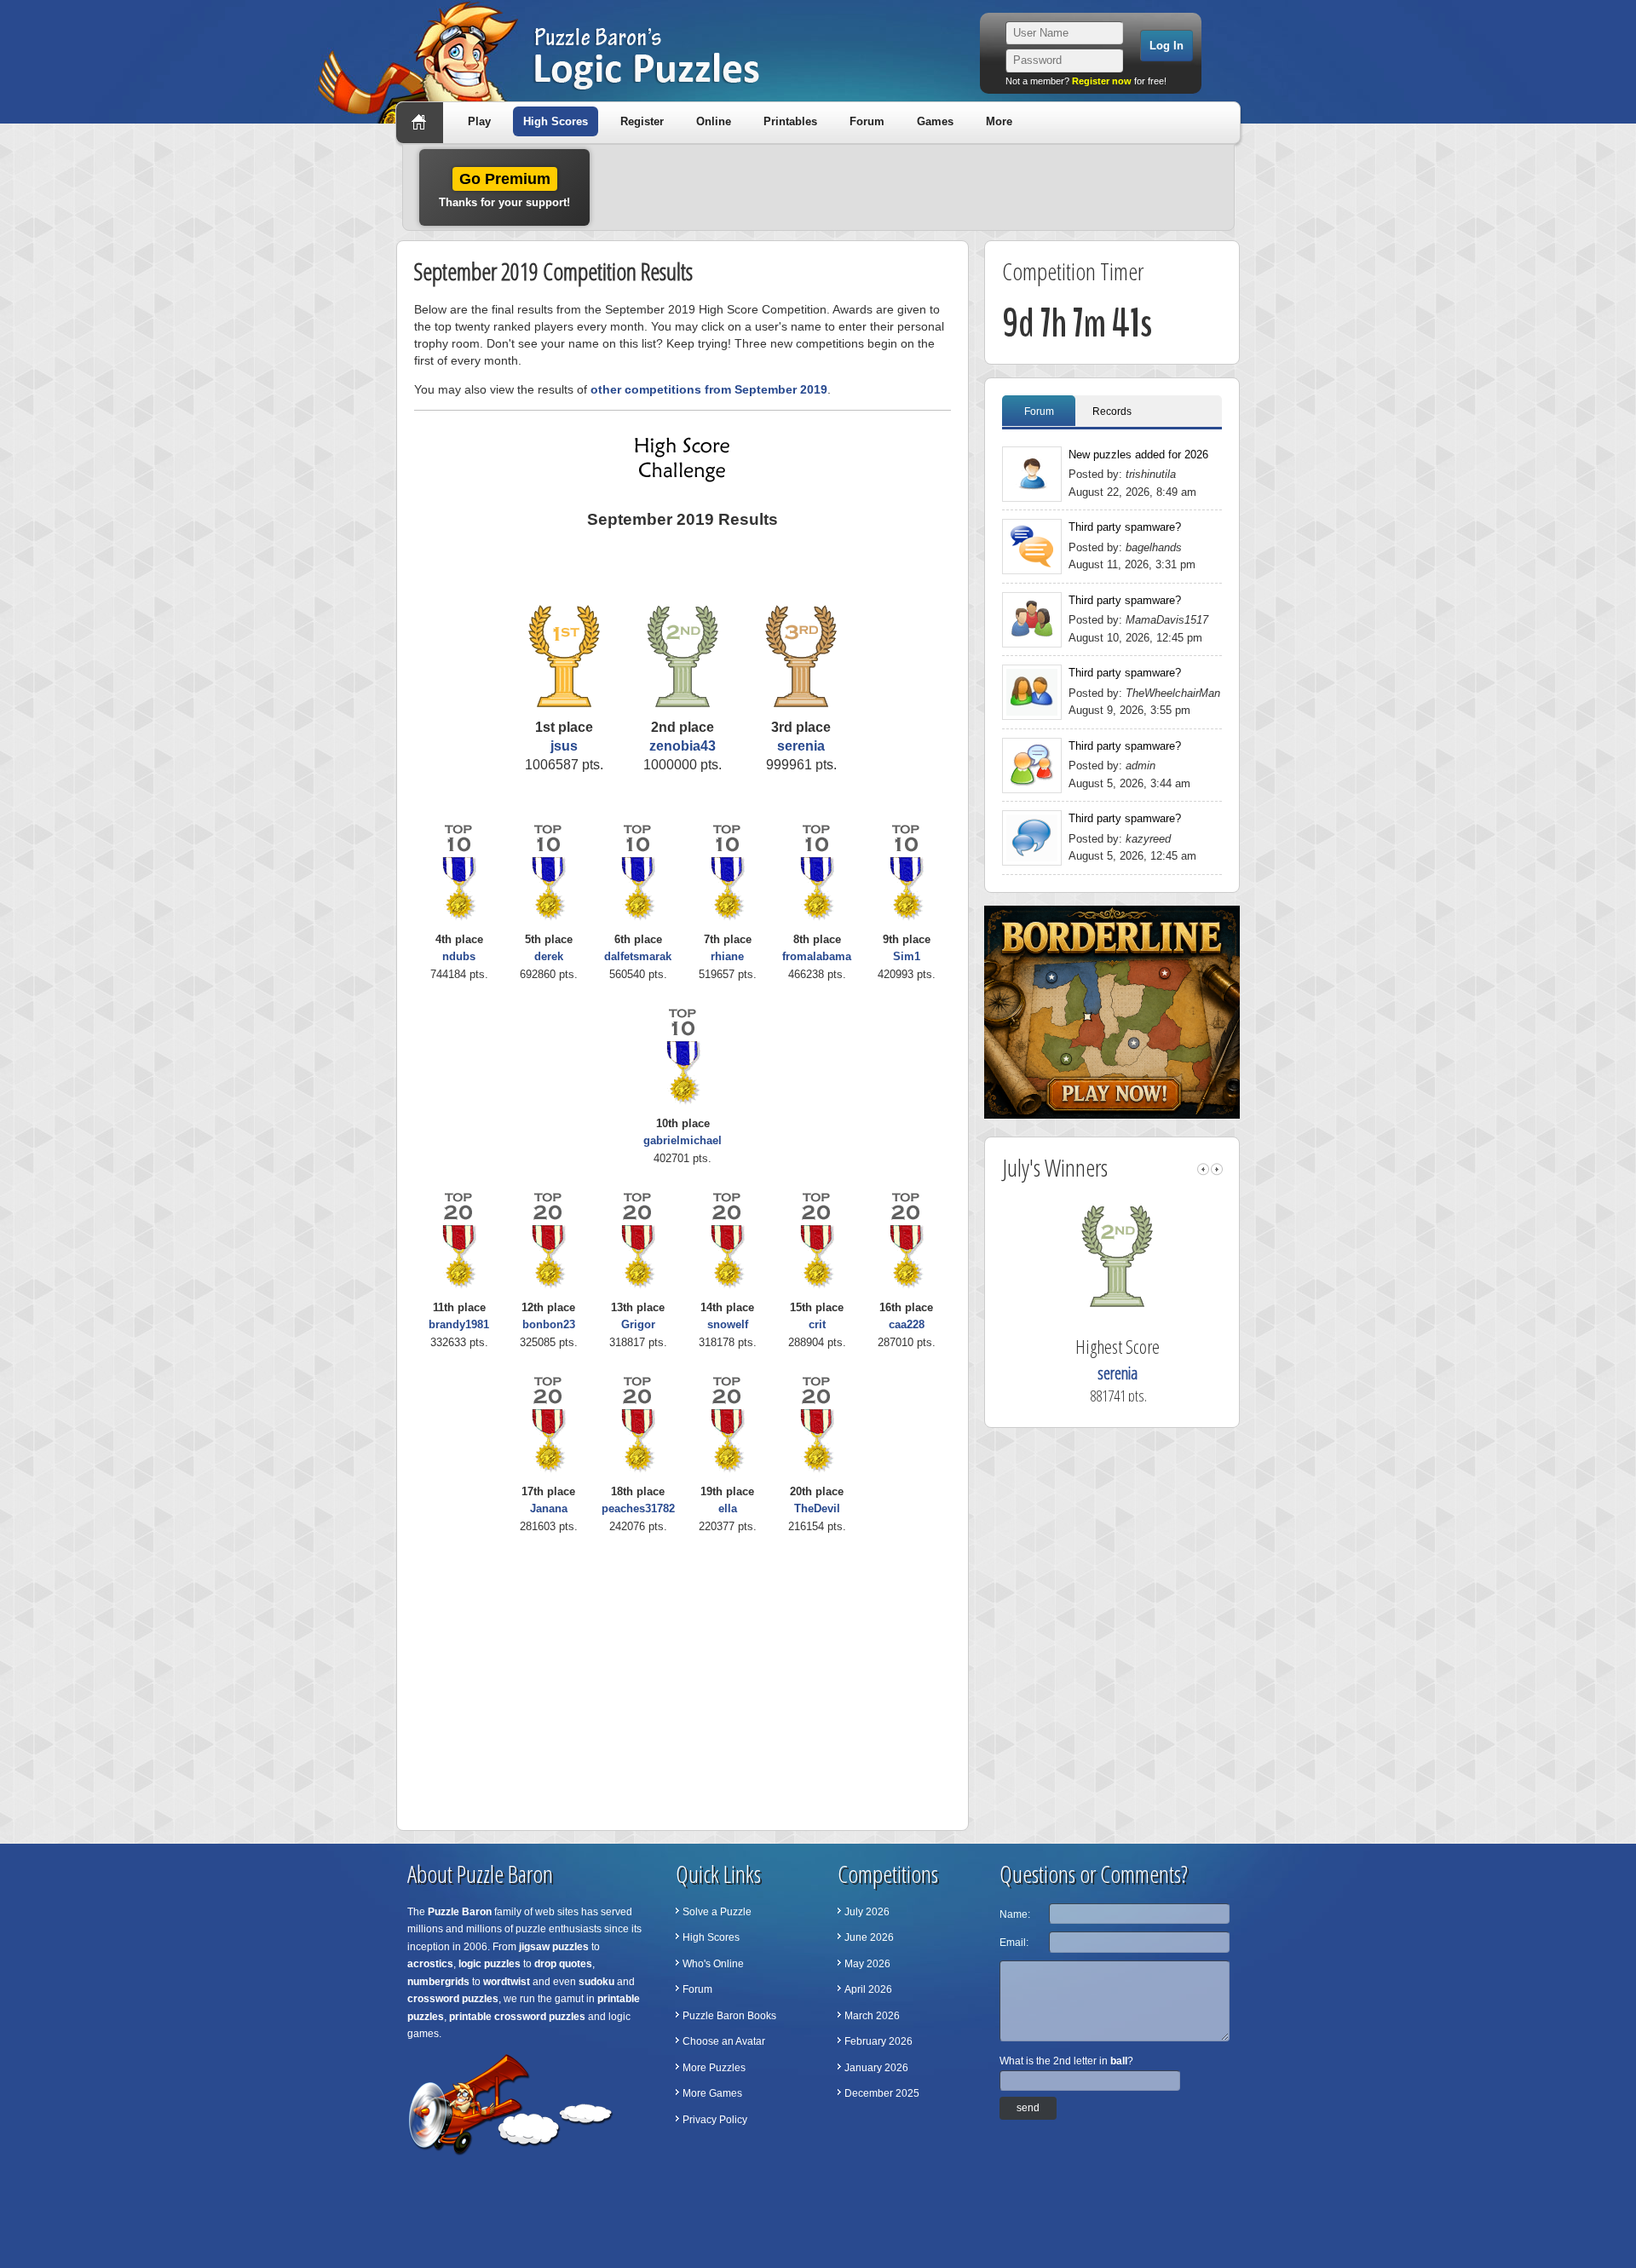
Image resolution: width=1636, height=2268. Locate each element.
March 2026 (872, 2016)
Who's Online (713, 1964)
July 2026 (867, 1912)
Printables (790, 121)
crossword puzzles (453, 1999)
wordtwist (507, 1982)
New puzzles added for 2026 (1138, 455)
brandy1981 (459, 1324)
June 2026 (869, 1937)
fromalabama (817, 956)
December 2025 (882, 2093)
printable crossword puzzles (517, 2017)
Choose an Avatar (724, 2041)
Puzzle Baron (460, 1912)
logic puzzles (490, 1964)
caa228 (907, 1324)
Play (479, 121)
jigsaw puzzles (554, 1947)
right (1217, 1169)
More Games (712, 2093)
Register (642, 121)
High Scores (556, 121)
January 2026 (876, 2068)
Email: (1014, 1943)
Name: (1015, 1914)
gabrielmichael (683, 1140)
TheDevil (817, 1508)
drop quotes (563, 1964)
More (999, 121)
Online (714, 121)
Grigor (638, 1324)
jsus (564, 746)
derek (549, 956)
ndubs (459, 956)
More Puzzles (714, 2068)
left (1203, 1169)
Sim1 (907, 956)
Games (935, 121)
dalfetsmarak (638, 956)
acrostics (430, 1964)
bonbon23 (549, 1324)
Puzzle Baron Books (729, 2016)
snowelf (728, 1324)
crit (817, 1324)
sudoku (596, 1982)
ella (728, 1508)
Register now (1102, 81)
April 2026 (868, 1989)
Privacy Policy (715, 2120)
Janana (549, 1508)
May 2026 (867, 1964)
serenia (801, 746)
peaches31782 (638, 1508)
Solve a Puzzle (717, 1912)
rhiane (727, 956)
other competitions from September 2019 (709, 389)
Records (1112, 412)
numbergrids (438, 1982)
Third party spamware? (1125, 527)
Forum (867, 121)
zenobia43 (683, 746)
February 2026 (878, 2041)
